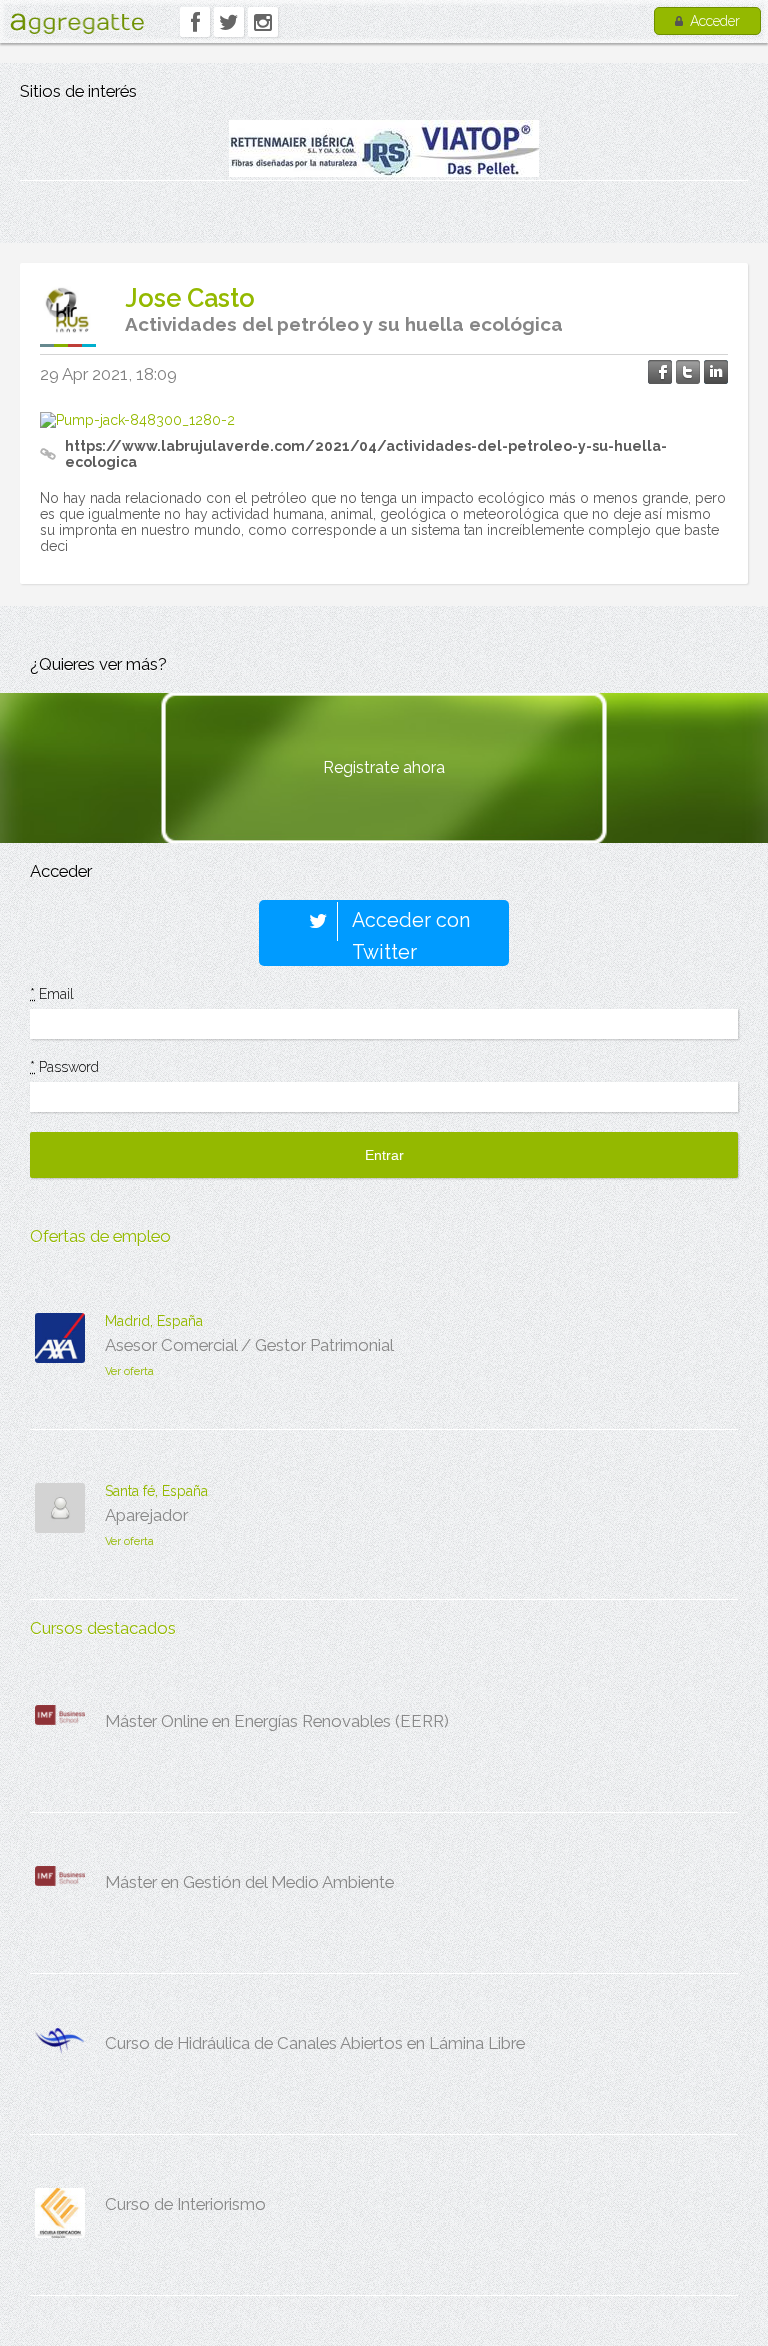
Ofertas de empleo (100, 1236)
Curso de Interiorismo (185, 2204)
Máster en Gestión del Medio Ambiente (249, 1882)
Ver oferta (129, 1371)
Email (52, 994)
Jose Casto (190, 298)
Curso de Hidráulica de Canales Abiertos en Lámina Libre (315, 2043)
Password (64, 1067)
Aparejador (146, 1515)
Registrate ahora (384, 767)
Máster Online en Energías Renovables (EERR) (277, 1721)
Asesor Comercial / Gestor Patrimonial (249, 1345)
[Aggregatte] (77, 23)
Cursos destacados (103, 1628)
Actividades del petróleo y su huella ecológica (344, 324)
